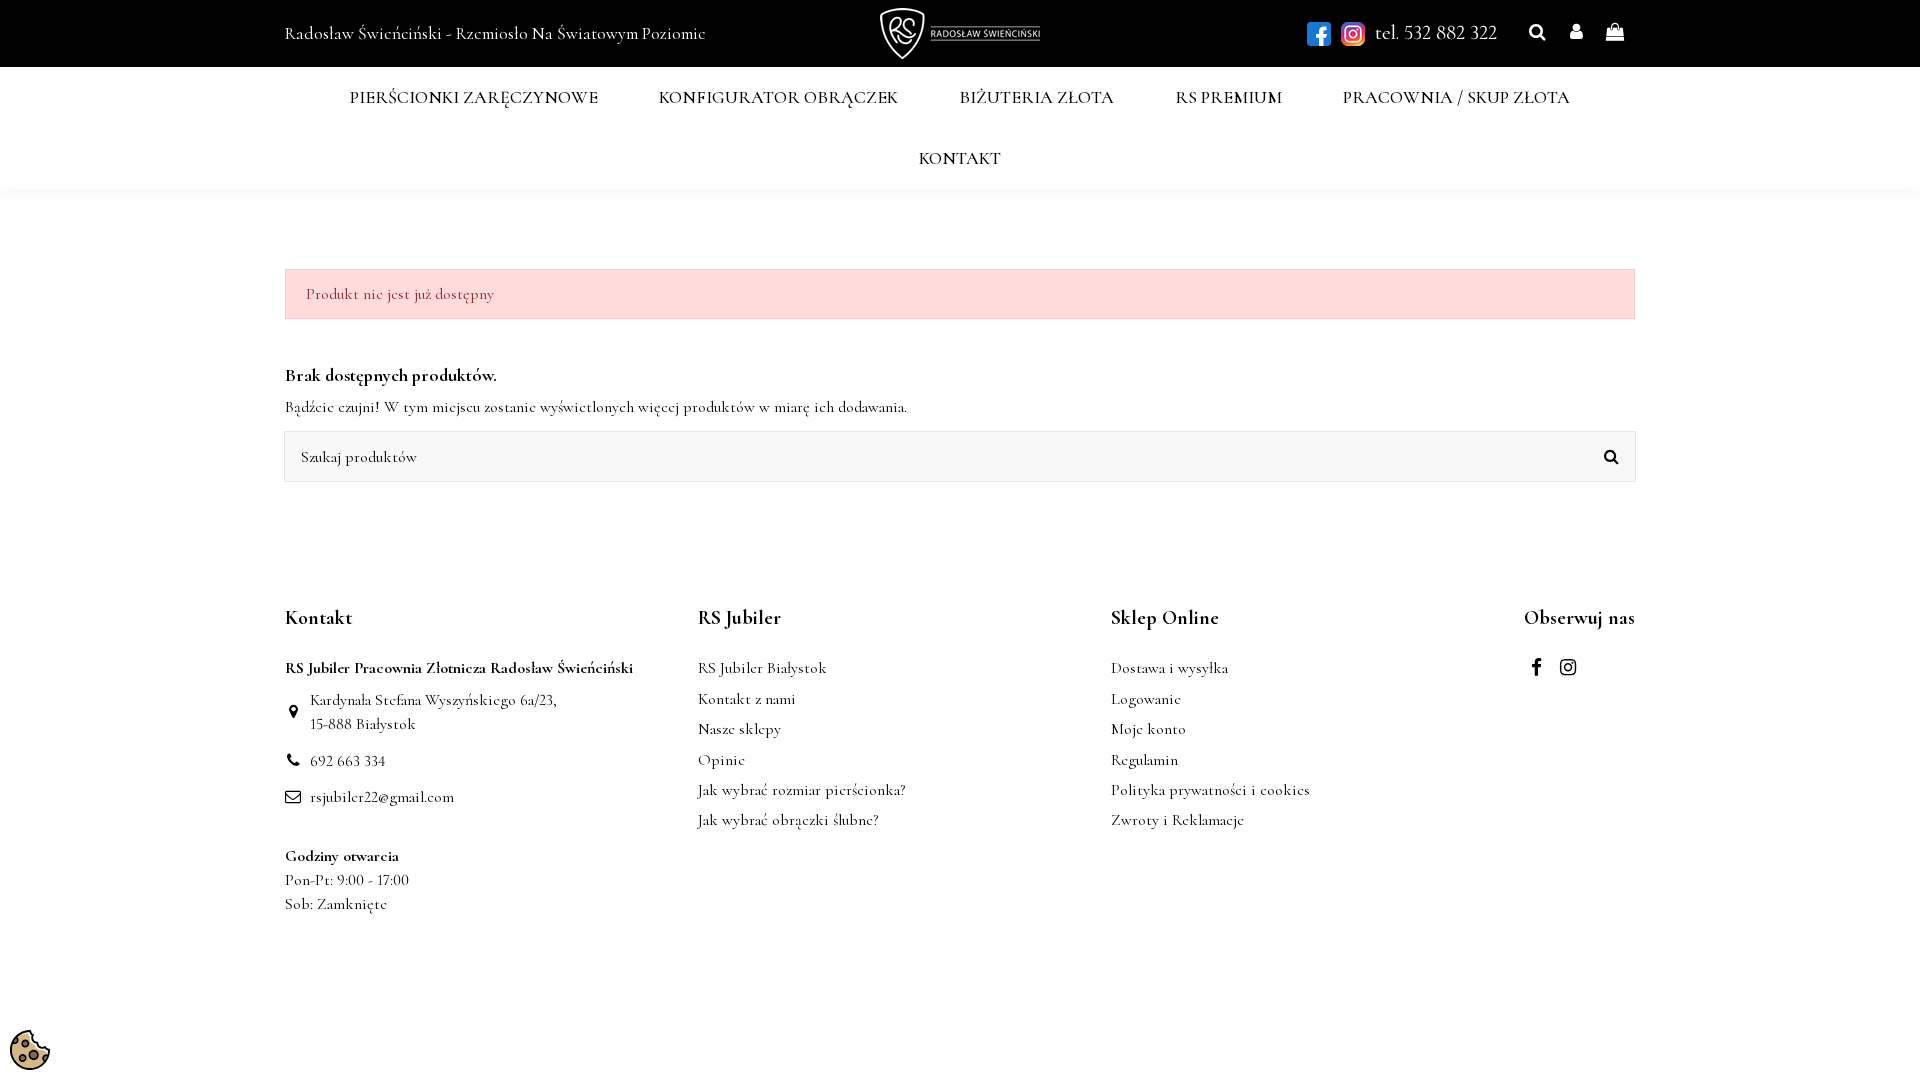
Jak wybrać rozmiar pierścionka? (801, 790)
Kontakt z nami (747, 699)
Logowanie (1146, 699)
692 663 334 (348, 761)
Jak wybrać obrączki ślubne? (788, 820)
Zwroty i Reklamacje (1177, 820)
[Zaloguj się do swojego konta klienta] (1576, 33)
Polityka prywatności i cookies (1210, 790)
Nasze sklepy (739, 729)
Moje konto (1148, 729)
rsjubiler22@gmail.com (382, 797)
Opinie (721, 760)
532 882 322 (1450, 32)
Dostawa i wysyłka (1169, 668)
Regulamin (1144, 760)
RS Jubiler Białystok (762, 668)
